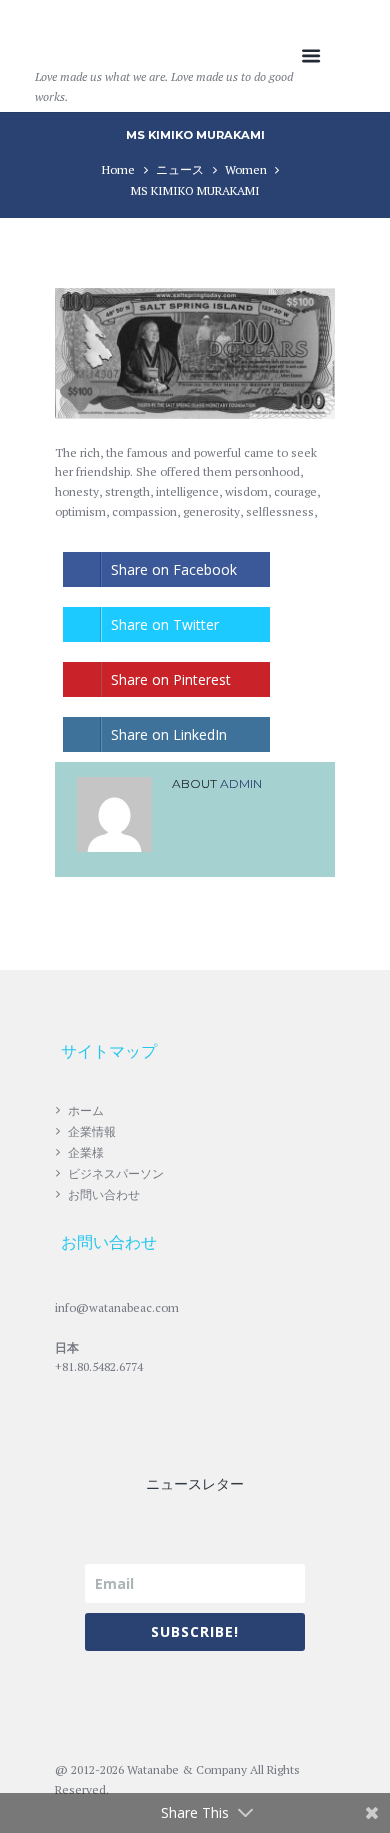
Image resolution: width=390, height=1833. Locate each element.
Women (246, 169)
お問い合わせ (104, 1194)
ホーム (86, 1110)
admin (241, 783)
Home (118, 169)
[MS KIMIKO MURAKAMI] (195, 353)
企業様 (86, 1152)
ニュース (180, 169)
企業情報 (92, 1131)
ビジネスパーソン (116, 1173)
